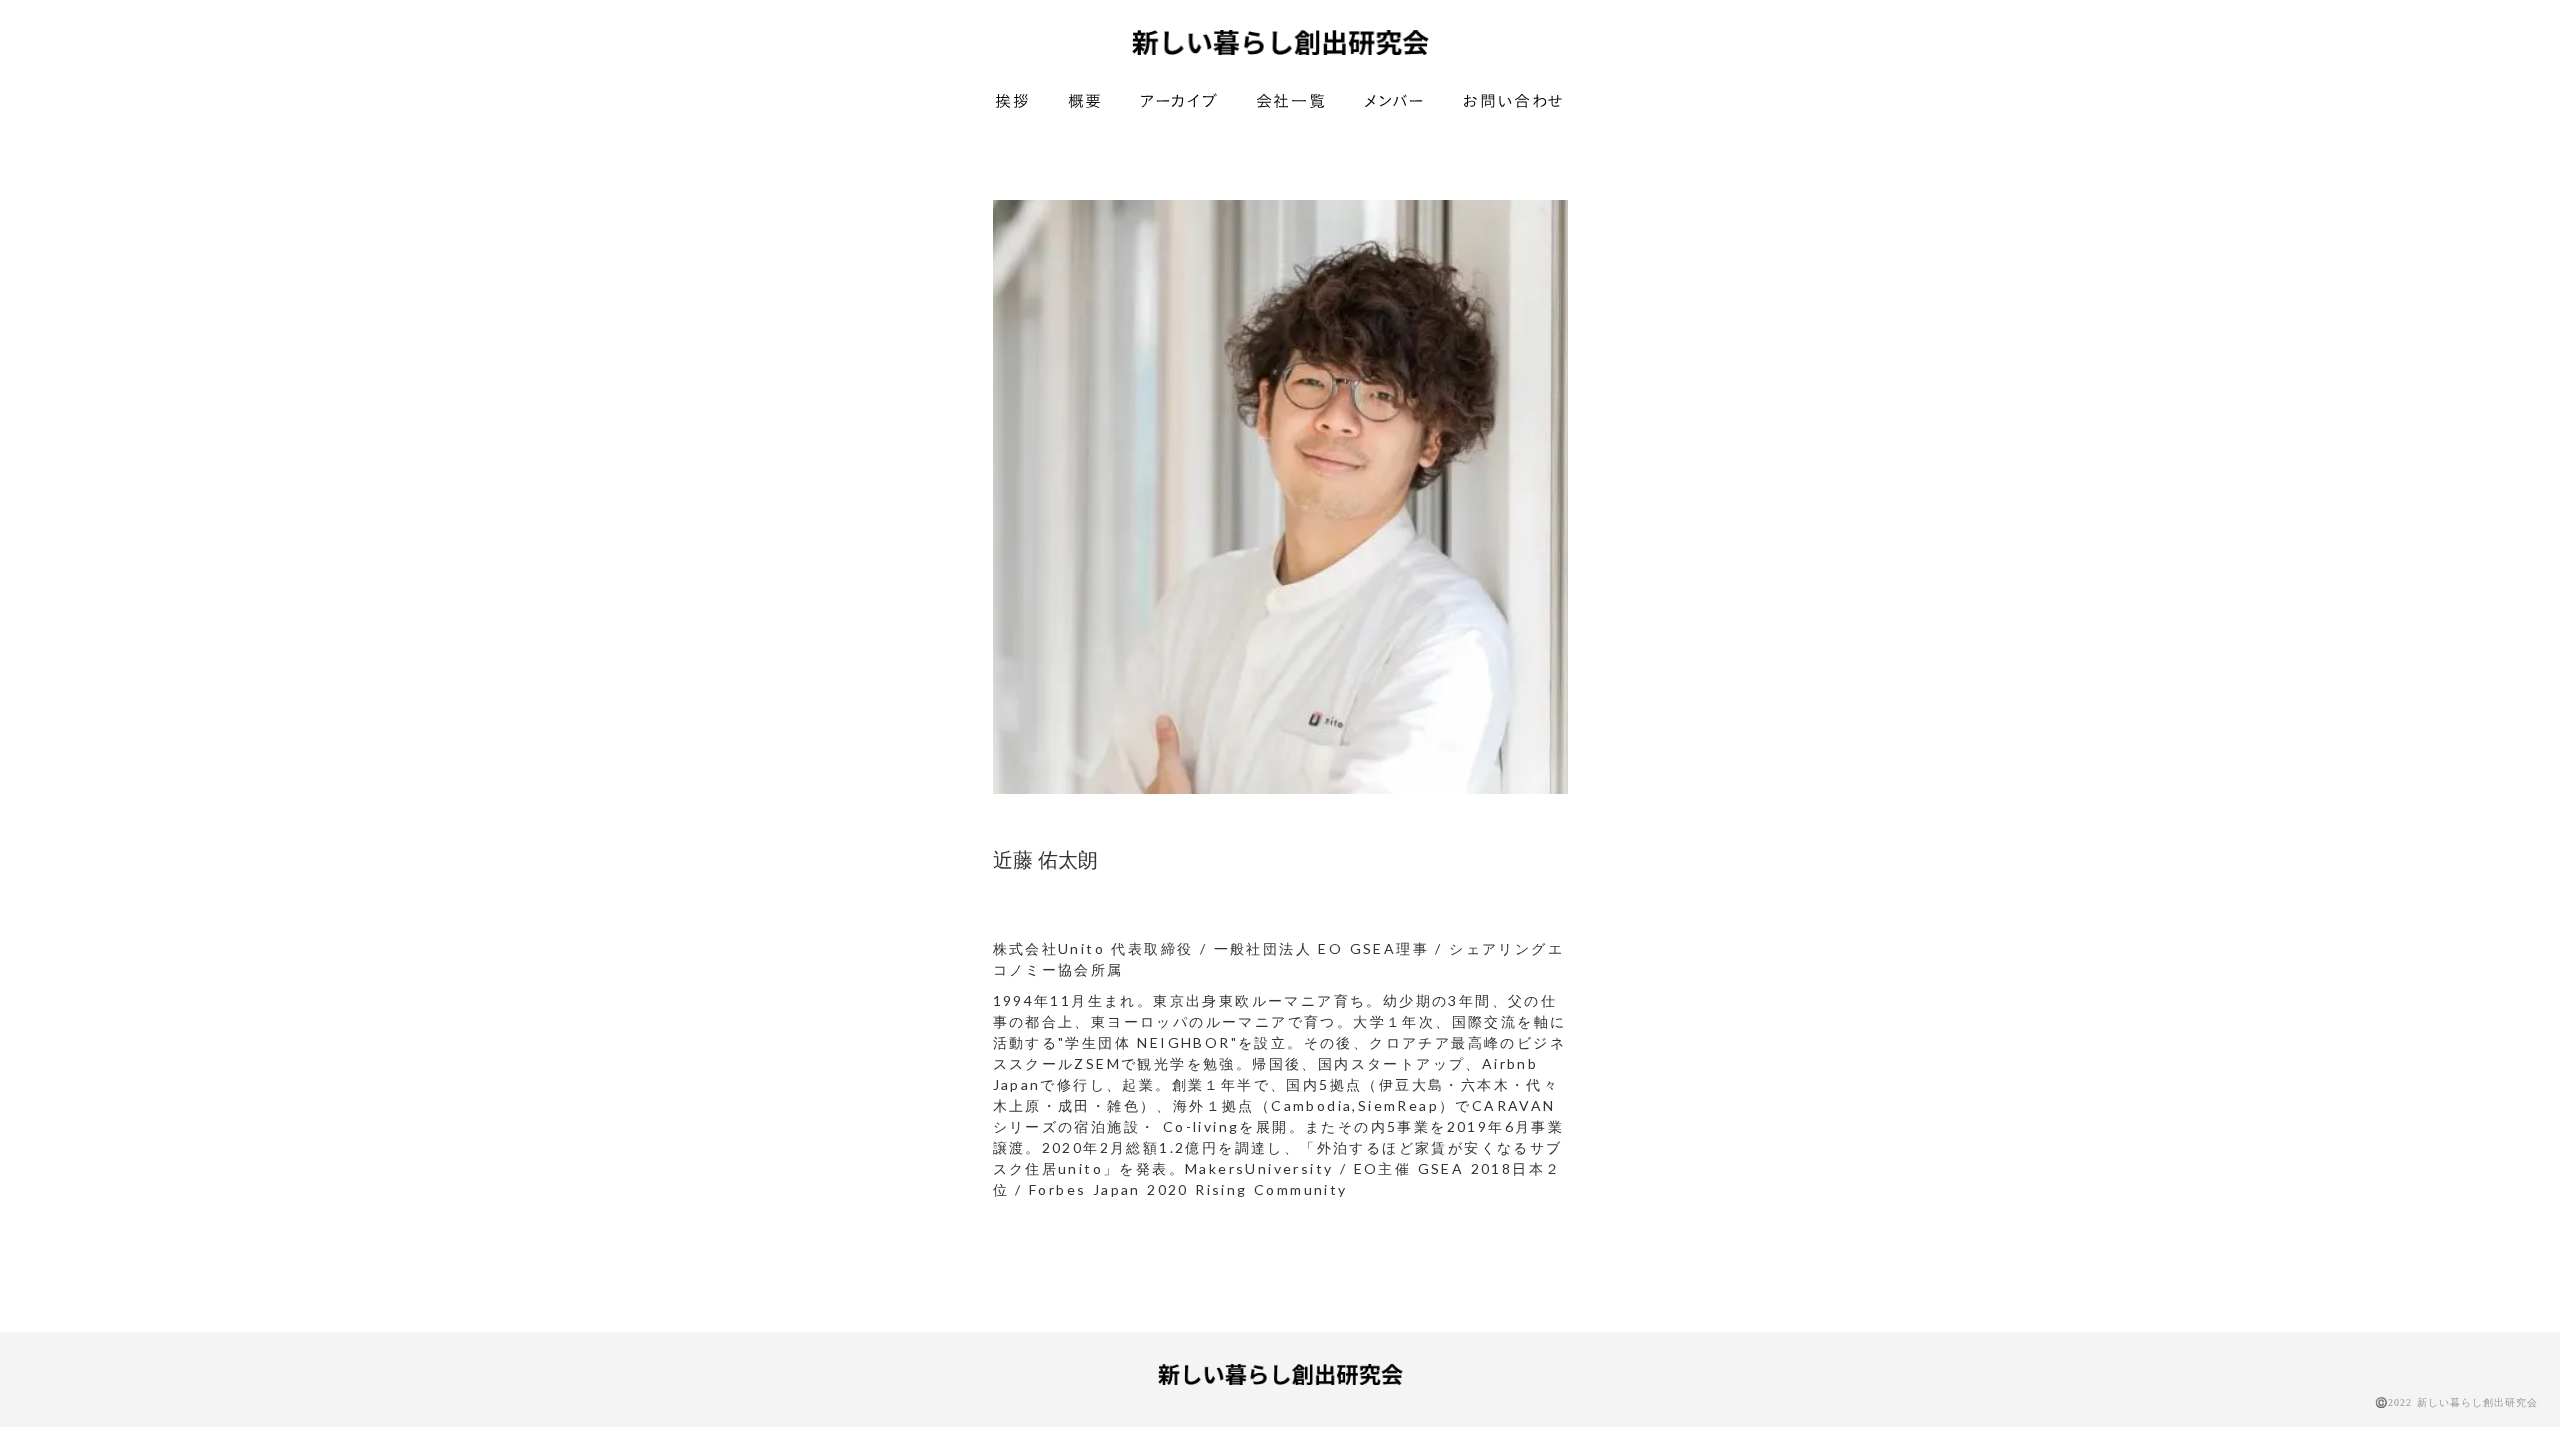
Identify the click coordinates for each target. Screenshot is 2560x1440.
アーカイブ (1179, 101)
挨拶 (1012, 101)
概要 (1085, 101)
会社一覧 (1291, 101)
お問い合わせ (1514, 101)
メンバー (1395, 101)
